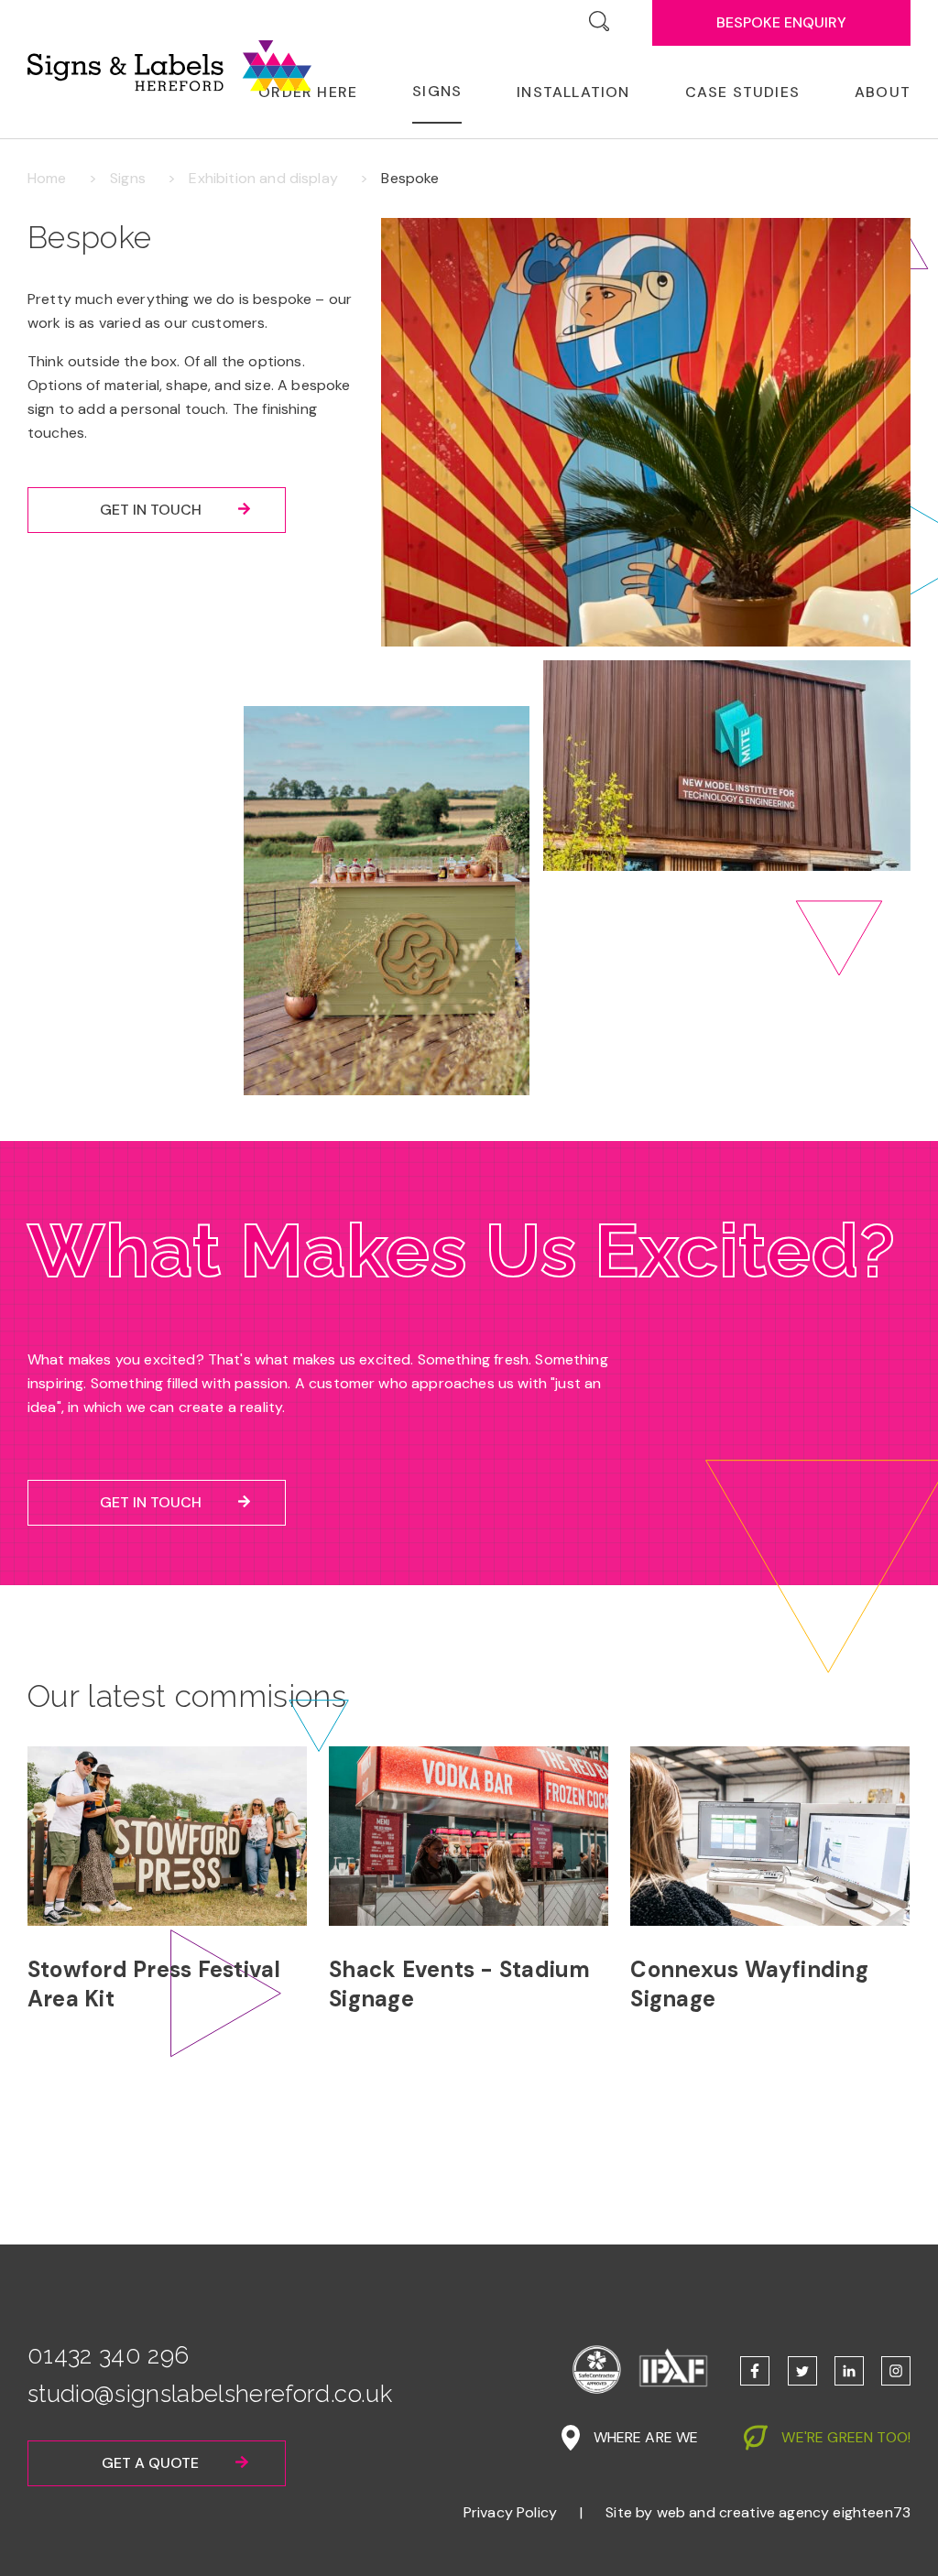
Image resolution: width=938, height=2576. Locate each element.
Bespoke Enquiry (781, 22)
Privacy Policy (510, 2512)
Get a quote (150, 2463)
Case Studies (742, 92)
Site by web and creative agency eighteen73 (758, 2512)
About (883, 92)
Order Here (308, 92)
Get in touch (151, 510)
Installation (573, 92)
